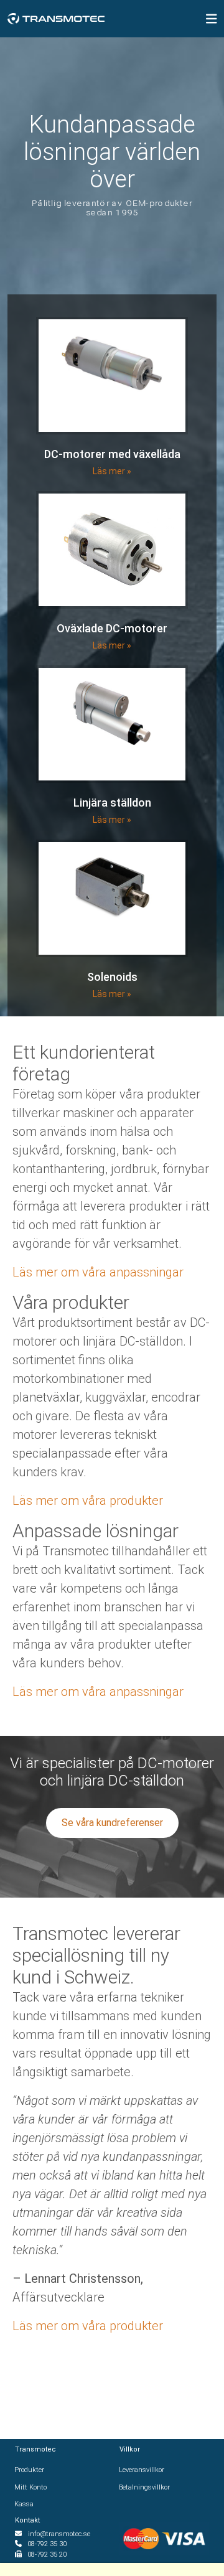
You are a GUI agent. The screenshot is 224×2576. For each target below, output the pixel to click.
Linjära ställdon (112, 803)
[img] (212, 19)
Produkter (30, 2470)
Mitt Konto (31, 2487)
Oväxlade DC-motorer (112, 628)
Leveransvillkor (142, 2470)
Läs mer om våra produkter (88, 1501)
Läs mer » (112, 471)
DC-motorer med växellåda (112, 454)
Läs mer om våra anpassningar (98, 1272)
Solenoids (112, 977)
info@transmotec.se (59, 2534)
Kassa (24, 2504)
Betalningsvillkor (145, 2487)
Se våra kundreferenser (112, 1823)
